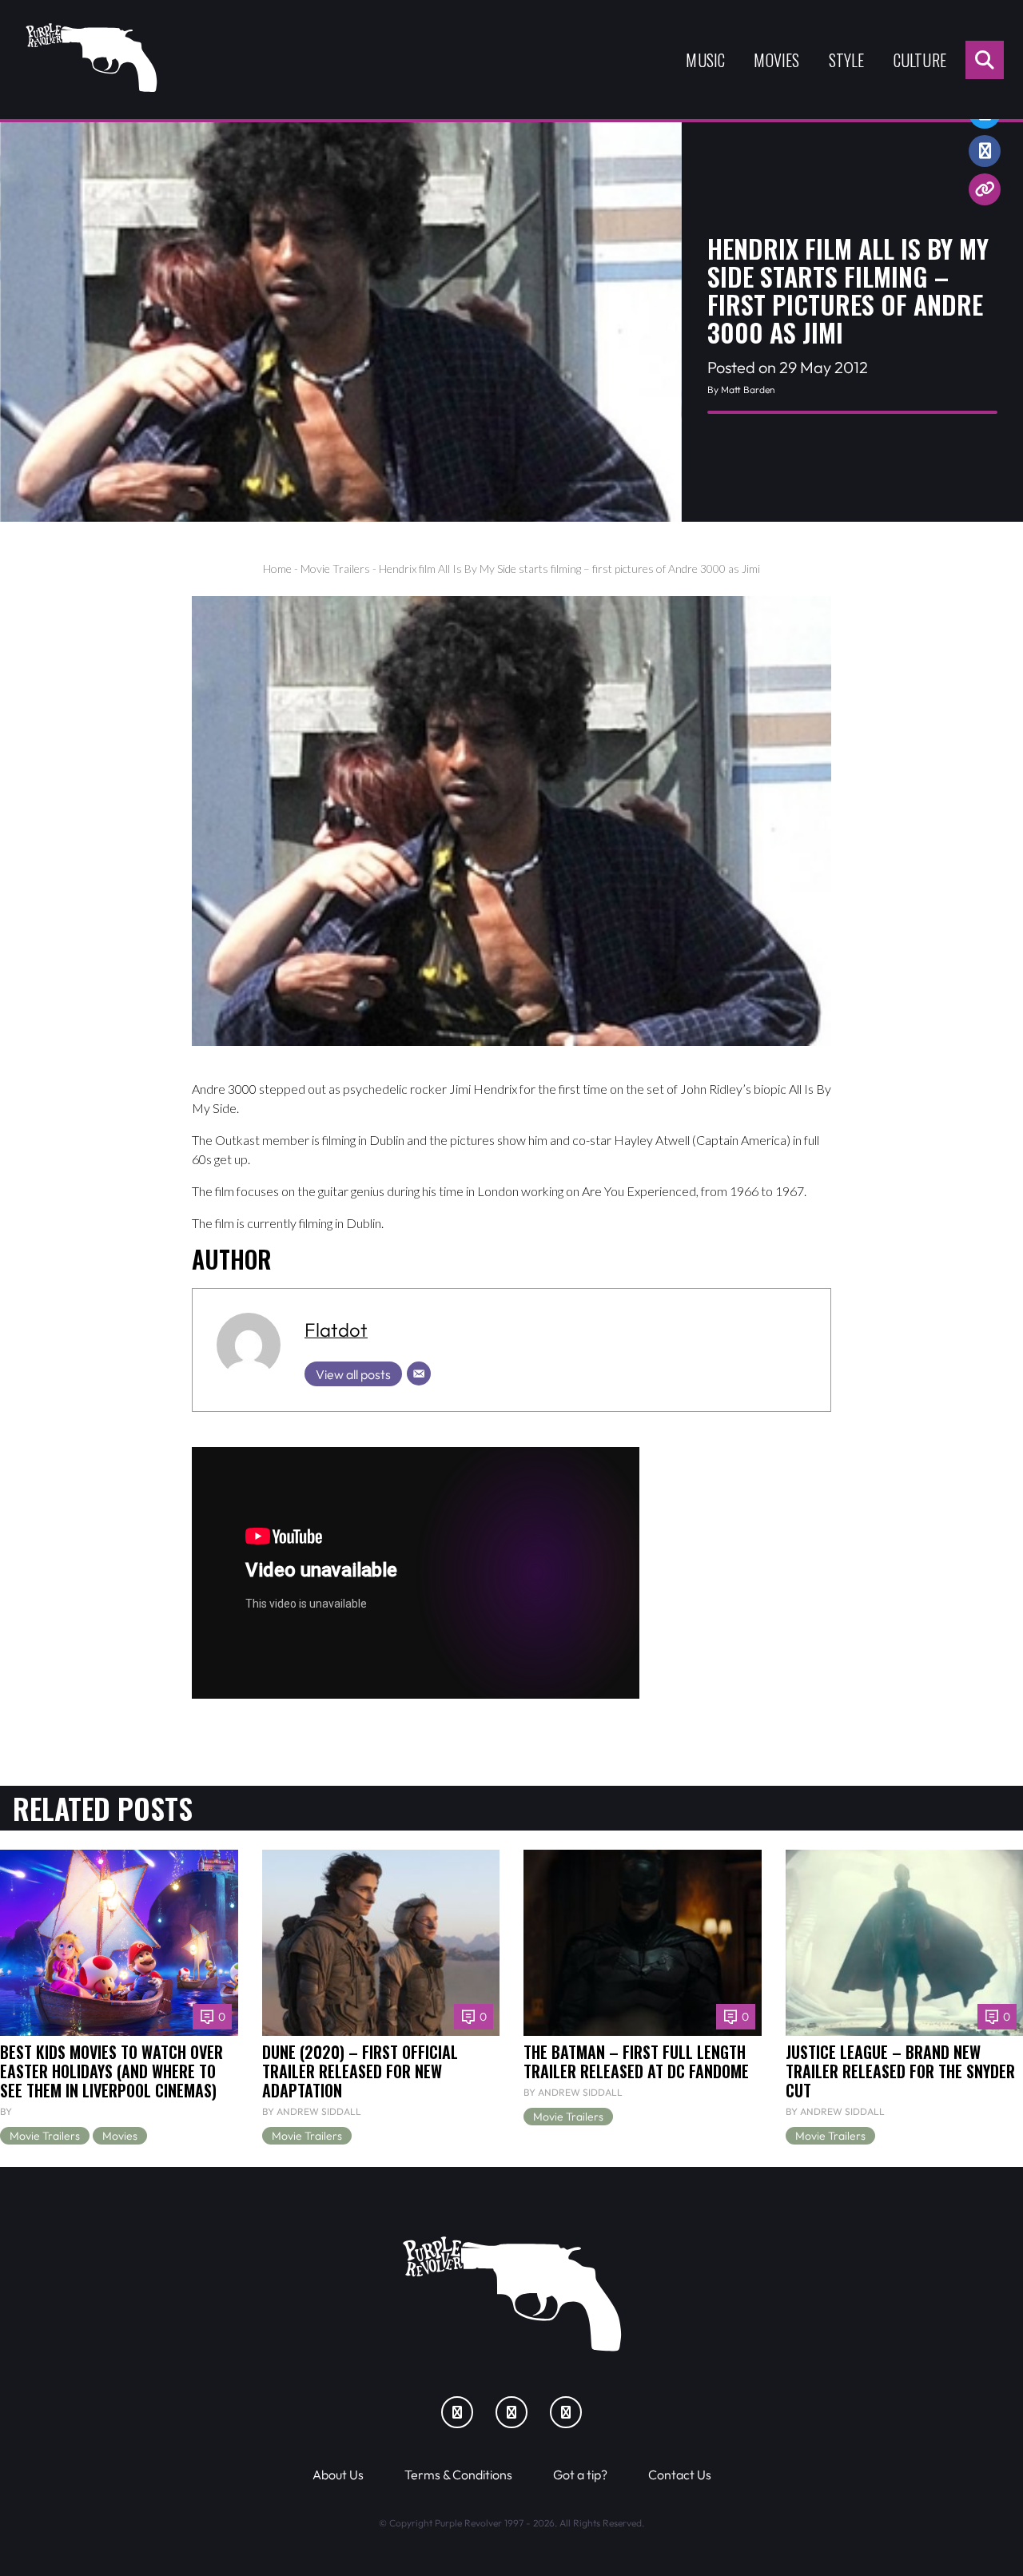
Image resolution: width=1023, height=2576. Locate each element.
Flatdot (336, 1330)
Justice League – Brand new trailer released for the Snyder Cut (900, 2071)
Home (277, 568)
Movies (776, 60)
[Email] (419, 1373)
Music (705, 60)
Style (847, 60)
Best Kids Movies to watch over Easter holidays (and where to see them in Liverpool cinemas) (111, 2071)
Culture (920, 60)
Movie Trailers (335, 568)
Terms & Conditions (458, 2475)
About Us (338, 2475)
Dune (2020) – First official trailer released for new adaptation (360, 2071)
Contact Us (680, 2475)
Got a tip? (580, 2475)
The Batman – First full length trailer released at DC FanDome (636, 2061)
